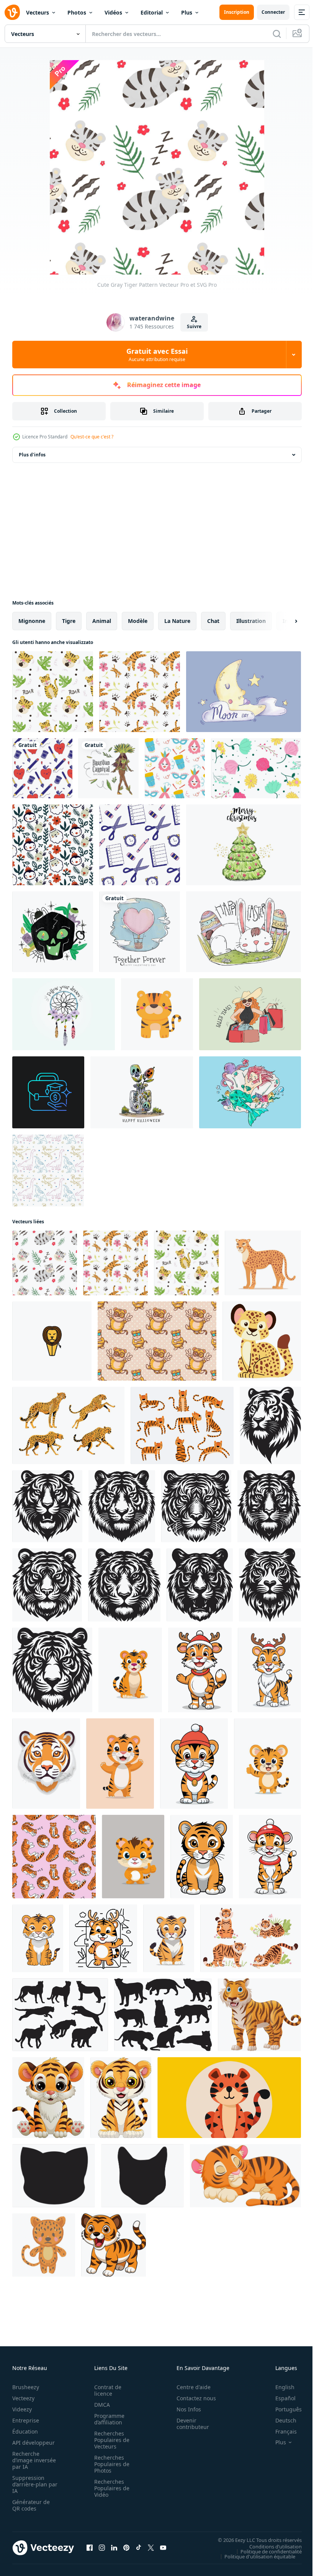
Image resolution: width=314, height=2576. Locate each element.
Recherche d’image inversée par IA (32, 2460)
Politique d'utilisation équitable (254, 2556)
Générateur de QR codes (31, 2505)
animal (102, 621)
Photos (77, 12)
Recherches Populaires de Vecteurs (110, 2440)
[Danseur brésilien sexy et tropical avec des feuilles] (109, 768)
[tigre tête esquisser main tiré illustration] (270, 1425)
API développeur (34, 2443)
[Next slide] (284, 621)
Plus (187, 12)
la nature (177, 621)
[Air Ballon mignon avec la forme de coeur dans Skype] (140, 932)
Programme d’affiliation (107, 2419)
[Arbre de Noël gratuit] (244, 845)
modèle (138, 621)
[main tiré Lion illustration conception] (52, 1341)
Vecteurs (38, 12)
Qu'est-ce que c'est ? (92, 437)
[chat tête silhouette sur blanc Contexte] (54, 2176)
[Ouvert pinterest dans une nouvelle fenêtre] (126, 2548)
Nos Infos (185, 2409)
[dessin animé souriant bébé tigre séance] (121, 2098)
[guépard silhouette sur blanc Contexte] (60, 2015)
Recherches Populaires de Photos (110, 2464)
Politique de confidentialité (265, 2551)
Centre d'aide (189, 2387)
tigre (69, 621)
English (279, 2387)
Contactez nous (192, 2398)
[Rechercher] (277, 34)
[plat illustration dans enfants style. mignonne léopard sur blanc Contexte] (262, 1341)
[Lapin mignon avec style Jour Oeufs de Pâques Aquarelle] (244, 932)
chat (213, 621)
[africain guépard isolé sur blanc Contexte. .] (263, 1263)
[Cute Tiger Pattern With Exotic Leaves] (53, 692)
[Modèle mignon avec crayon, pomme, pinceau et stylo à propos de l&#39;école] (42, 768)
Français (280, 2431)
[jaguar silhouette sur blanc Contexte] (163, 2015)
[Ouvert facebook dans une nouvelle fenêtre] (90, 2548)
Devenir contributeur (189, 2424)
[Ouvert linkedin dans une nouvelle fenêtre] (114, 2548)
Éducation (25, 2431)
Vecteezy (23, 2398)
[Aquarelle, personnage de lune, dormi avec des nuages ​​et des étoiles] (244, 692)
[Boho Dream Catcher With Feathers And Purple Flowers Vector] (64, 1014)
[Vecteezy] (12, 12)
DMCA (100, 2405)
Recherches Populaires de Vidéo (110, 2488)
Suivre (194, 326)
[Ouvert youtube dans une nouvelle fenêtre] (163, 2548)
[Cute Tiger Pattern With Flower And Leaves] (140, 692)
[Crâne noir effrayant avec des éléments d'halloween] (53, 932)
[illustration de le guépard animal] (68, 1425)
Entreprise (26, 2420)
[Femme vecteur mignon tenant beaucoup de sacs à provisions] (250, 1014)
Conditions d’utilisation (270, 2546)
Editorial (152, 12)
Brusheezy (26, 2387)
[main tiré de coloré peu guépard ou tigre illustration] (44, 2245)
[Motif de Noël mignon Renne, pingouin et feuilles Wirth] (53, 845)
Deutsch (280, 2420)
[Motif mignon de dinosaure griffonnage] (48, 1170)
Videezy (22, 2409)
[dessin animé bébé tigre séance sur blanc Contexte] (48, 2098)
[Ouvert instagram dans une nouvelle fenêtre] (102, 2548)
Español (280, 2398)
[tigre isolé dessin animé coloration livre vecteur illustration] (229, 2098)
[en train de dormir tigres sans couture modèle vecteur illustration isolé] (54, 1857)
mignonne (32, 621)
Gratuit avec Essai (157, 355)
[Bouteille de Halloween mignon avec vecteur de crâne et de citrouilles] (142, 1092)
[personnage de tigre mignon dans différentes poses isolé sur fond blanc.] (182, 1425)
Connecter (273, 12)
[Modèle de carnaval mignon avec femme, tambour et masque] (175, 768)
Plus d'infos (32, 455)
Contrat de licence (105, 2390)
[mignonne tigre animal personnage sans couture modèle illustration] (157, 1341)
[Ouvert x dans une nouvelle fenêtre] (151, 2548)
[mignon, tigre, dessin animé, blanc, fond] (259, 2015)
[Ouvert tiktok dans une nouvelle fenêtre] (139, 2548)
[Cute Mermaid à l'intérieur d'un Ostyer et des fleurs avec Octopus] (250, 1092)
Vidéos (113, 12)
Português (283, 2409)
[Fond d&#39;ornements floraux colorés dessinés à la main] (256, 768)
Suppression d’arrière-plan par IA (30, 2484)
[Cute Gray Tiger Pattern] (45, 1263)
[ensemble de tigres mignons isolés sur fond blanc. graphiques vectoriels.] (251, 1938)
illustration (251, 621)
